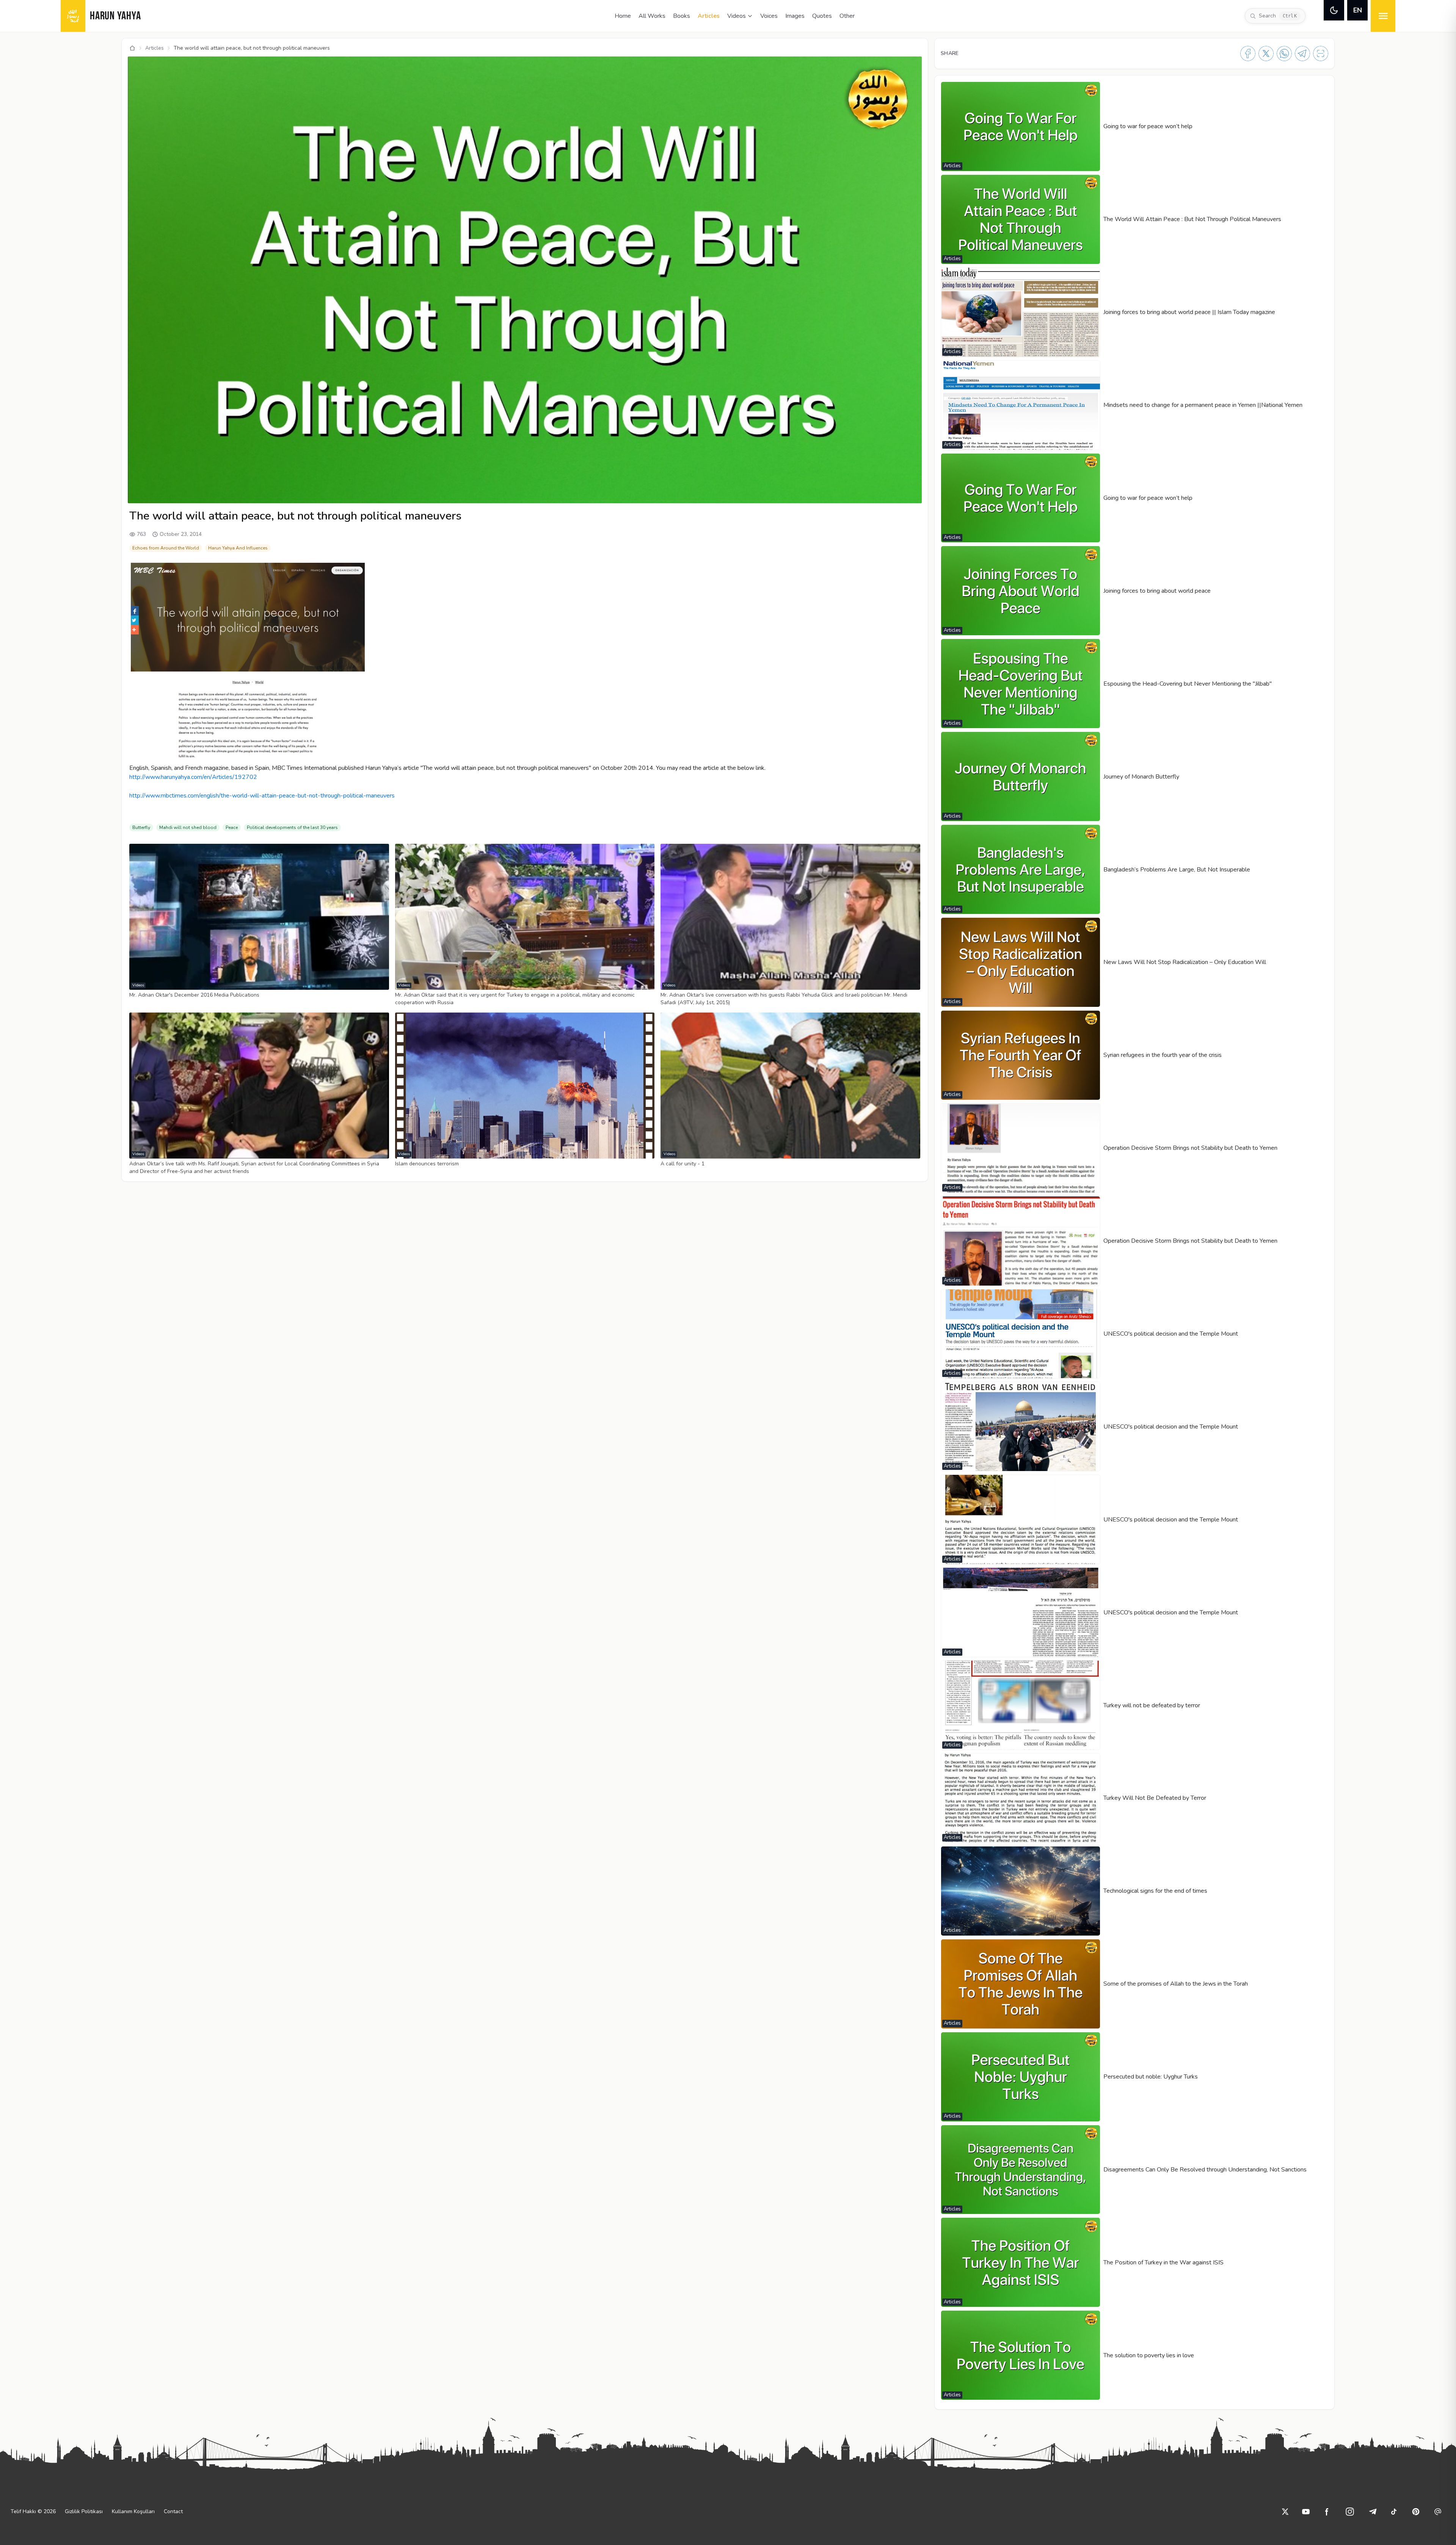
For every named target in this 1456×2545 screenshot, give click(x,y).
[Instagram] (1350, 2512)
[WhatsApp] (1284, 53)
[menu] (1383, 16)
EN (1358, 10)
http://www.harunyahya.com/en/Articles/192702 (193, 777)
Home (623, 16)
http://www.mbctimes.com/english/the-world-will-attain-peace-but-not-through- (262, 796)
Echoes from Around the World (166, 548)
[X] (1266, 53)
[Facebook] (1248, 53)
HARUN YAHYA (115, 16)
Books (682, 16)
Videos (737, 16)
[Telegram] (1302, 53)
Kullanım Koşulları (133, 2511)
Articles (709, 16)
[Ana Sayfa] (132, 48)
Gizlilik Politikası (84, 2511)
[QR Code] (1321, 53)
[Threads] (1438, 2512)
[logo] (73, 16)
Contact (173, 2511)
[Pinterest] (1416, 2512)
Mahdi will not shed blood (188, 827)
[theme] (1334, 10)
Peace (232, 827)
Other (847, 16)
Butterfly (141, 827)
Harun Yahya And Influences (238, 548)
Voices (769, 16)
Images (795, 16)
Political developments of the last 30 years (292, 827)
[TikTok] (1394, 2512)
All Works (652, 16)
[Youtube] (1306, 2512)
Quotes (822, 16)
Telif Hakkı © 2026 (33, 2511)
